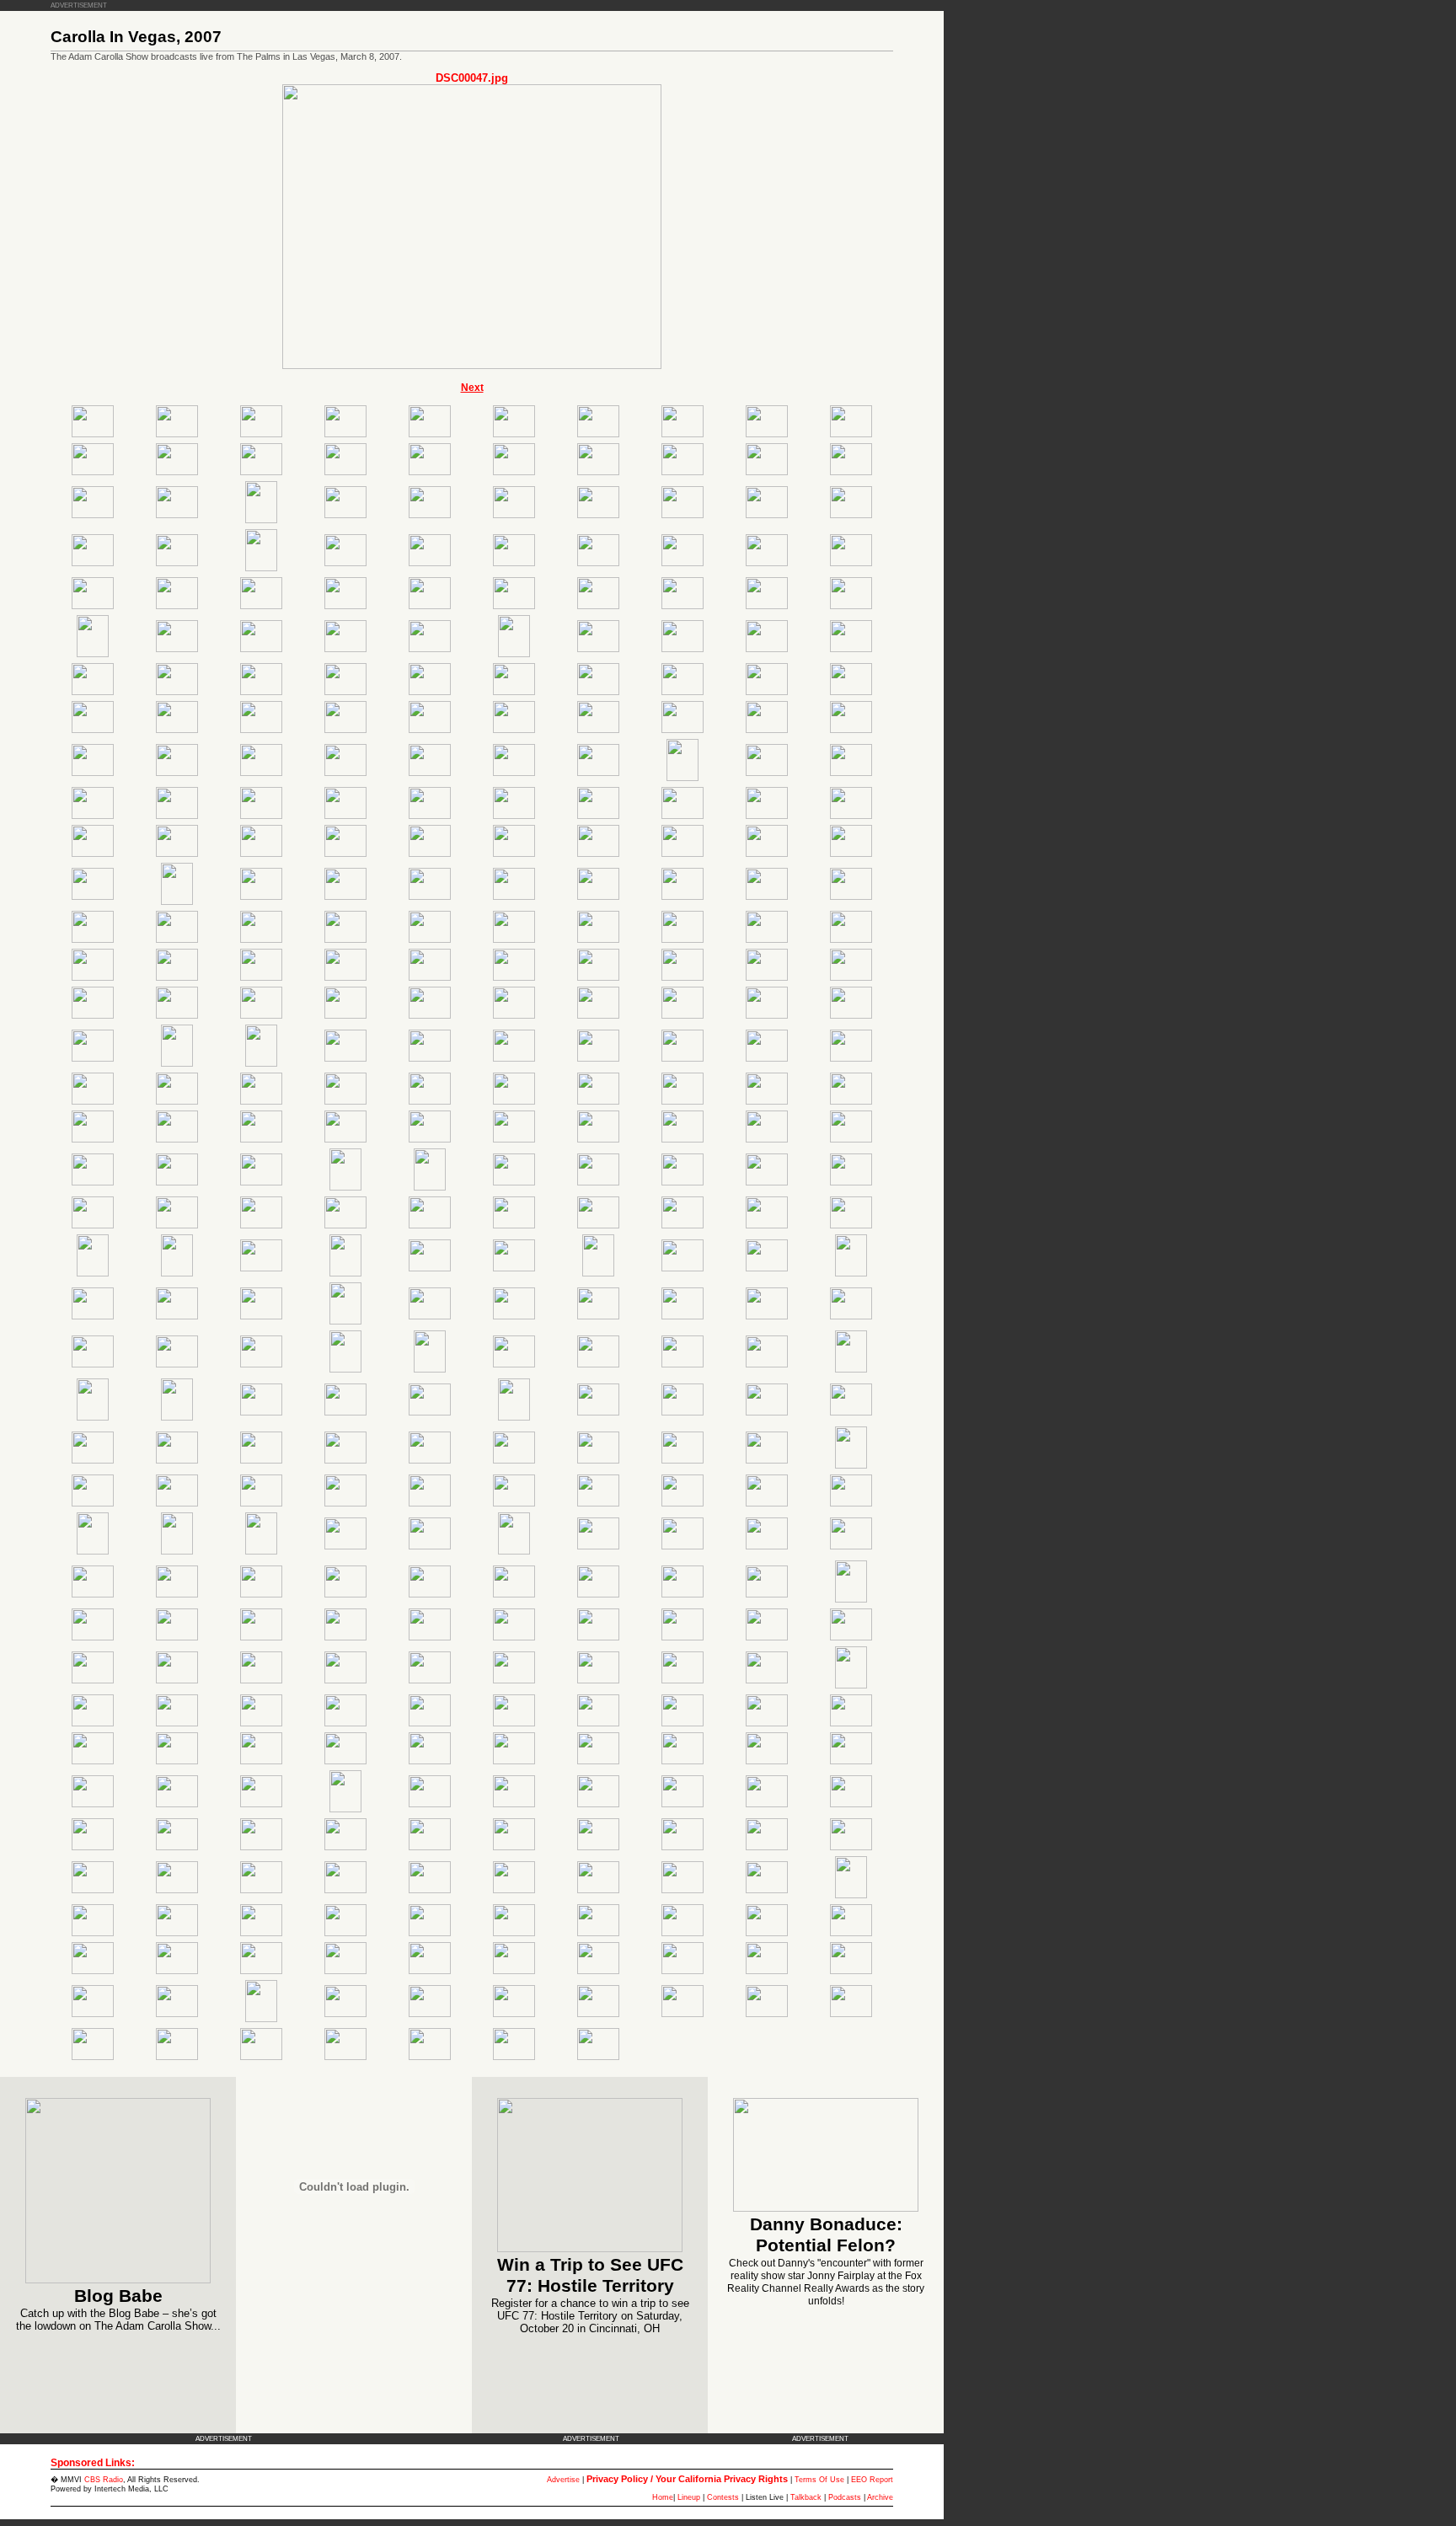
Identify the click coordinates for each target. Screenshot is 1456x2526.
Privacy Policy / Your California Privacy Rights (687, 2479)
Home (663, 2497)
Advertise (563, 2480)
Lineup (689, 2497)
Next (472, 388)
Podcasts (845, 2497)
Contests (723, 2497)
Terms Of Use (819, 2480)
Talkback (806, 2497)
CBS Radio (104, 2480)
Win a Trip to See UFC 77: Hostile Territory (590, 2275)
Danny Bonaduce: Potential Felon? (826, 2235)
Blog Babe (118, 2296)
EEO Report (872, 2480)
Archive (880, 2497)
